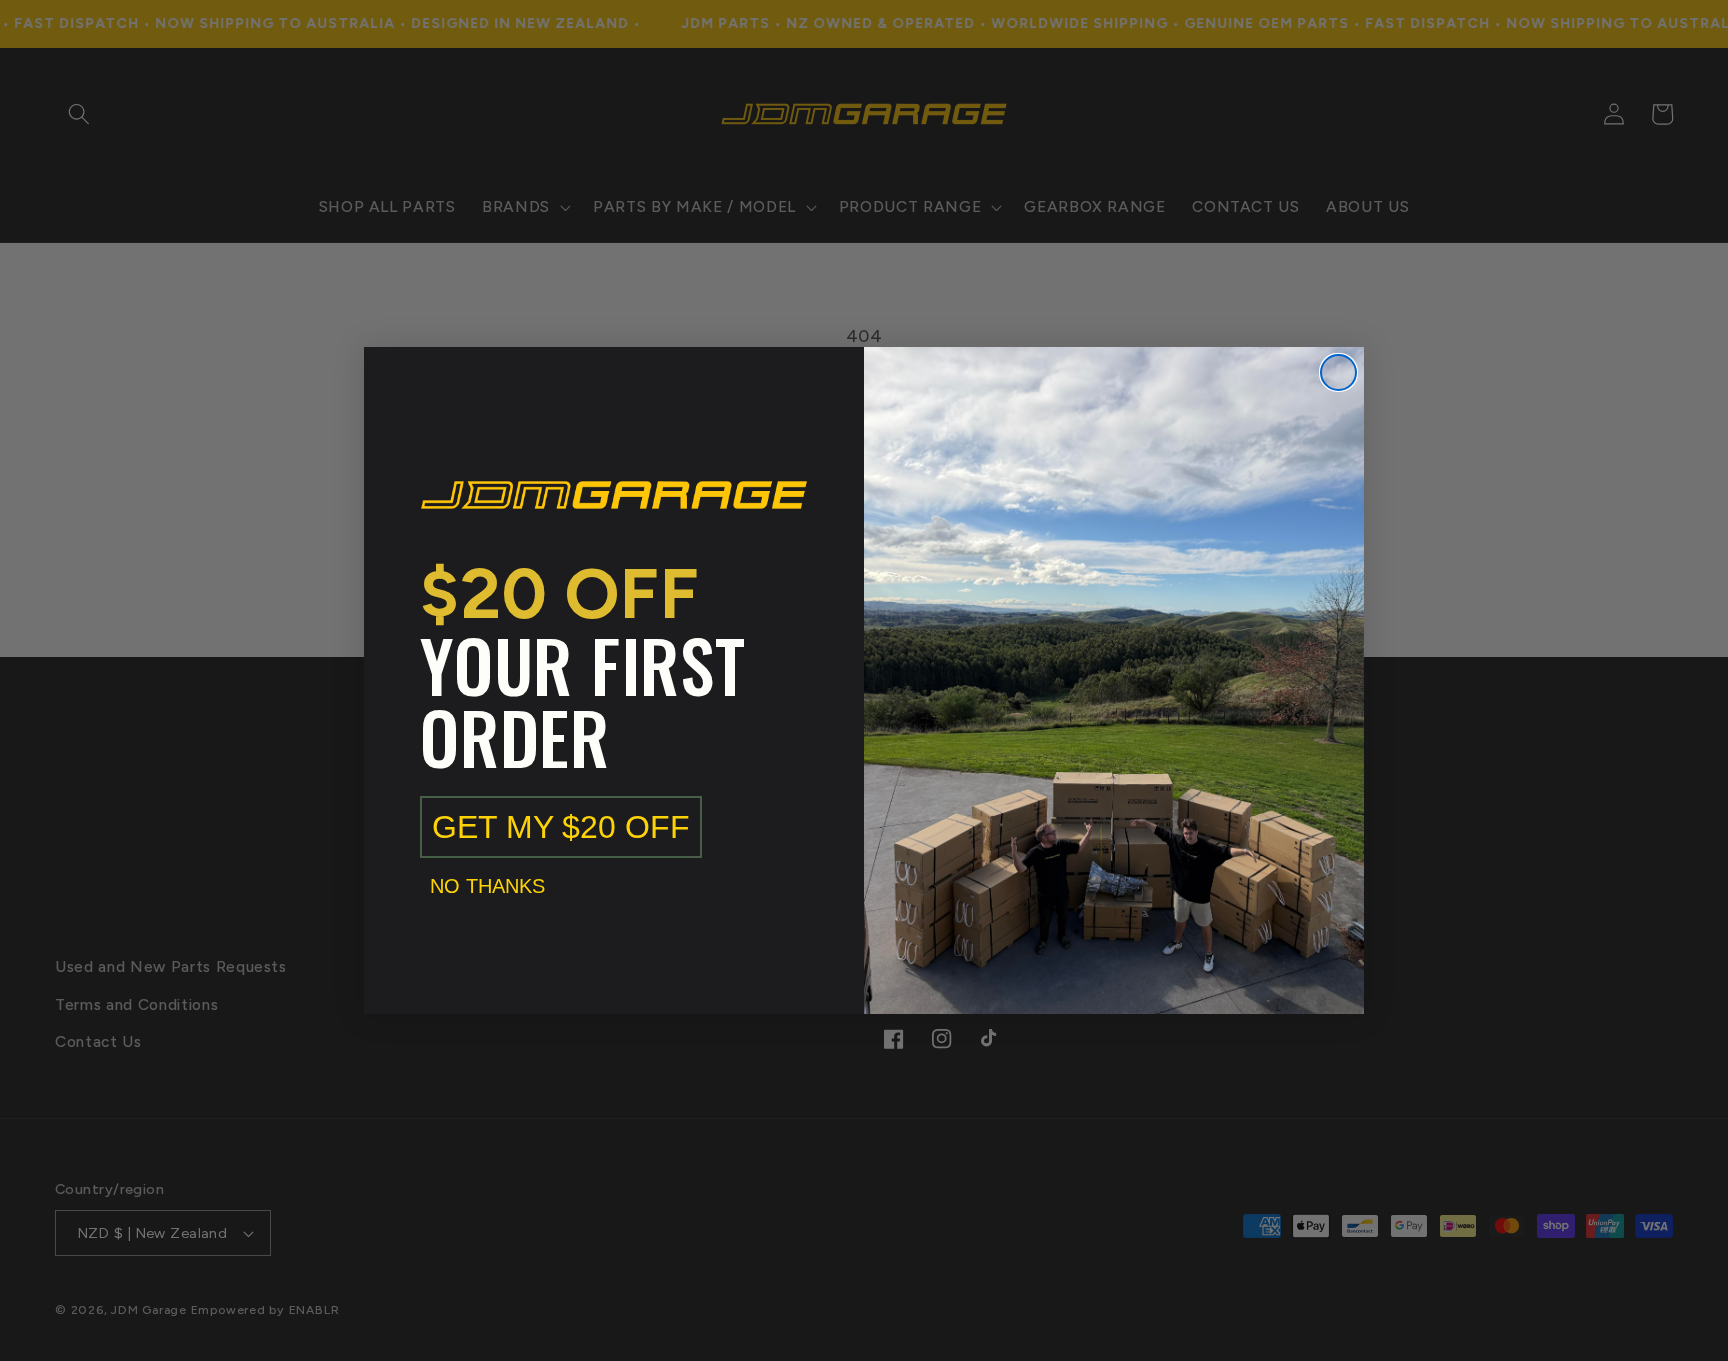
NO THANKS (487, 886)
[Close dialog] (1338, 372)
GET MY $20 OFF (561, 827)
